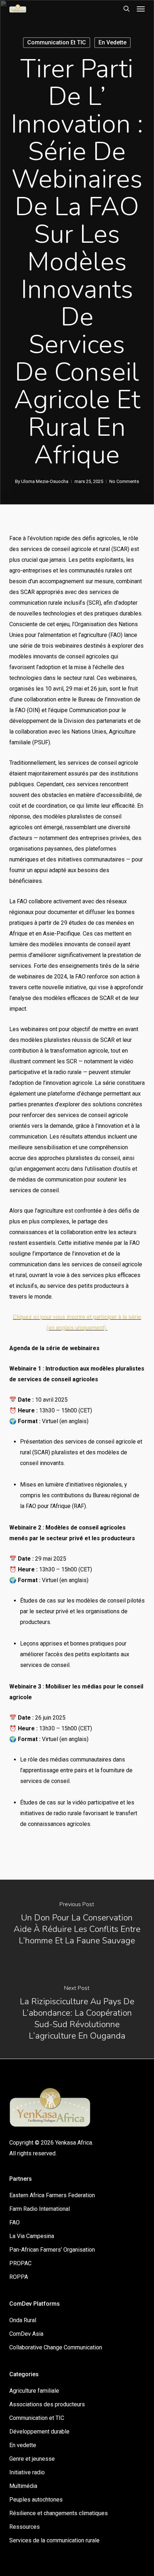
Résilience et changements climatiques (59, 2513)
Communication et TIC (57, 42)
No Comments (124, 481)
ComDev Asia (26, 2334)
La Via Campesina (32, 2236)
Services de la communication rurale (54, 2540)
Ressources (25, 2527)
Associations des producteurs (47, 2404)
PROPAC (20, 2263)
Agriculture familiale (34, 2391)
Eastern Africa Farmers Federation (52, 2195)
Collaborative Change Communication (56, 2347)
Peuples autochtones (36, 2500)
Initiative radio (27, 2472)
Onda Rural (23, 2320)
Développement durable (39, 2432)
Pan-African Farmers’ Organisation (52, 2250)
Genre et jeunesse (32, 2459)
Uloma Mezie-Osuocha (45, 481)
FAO (15, 2222)
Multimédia (23, 2486)
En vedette (112, 42)
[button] (141, 9)
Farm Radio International (40, 2209)
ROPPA (19, 2277)
